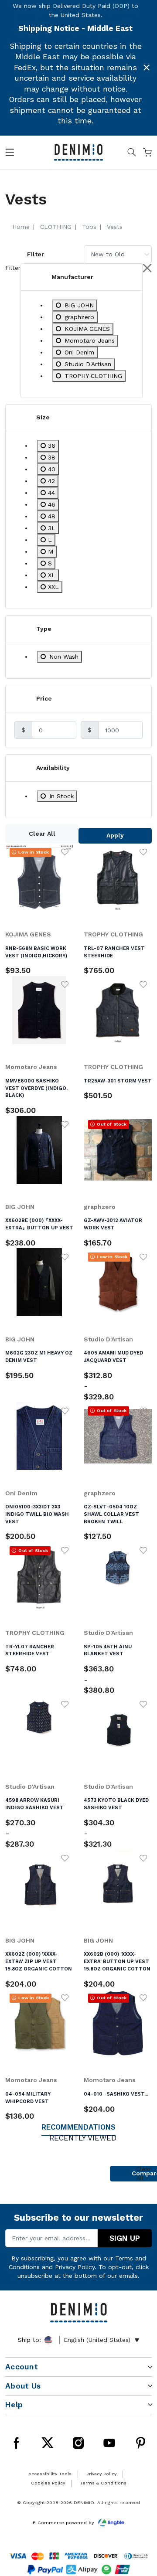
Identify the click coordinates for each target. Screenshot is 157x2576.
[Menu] (10, 154)
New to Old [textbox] (108, 254)
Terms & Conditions (103, 2483)
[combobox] (118, 254)
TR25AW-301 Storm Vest (118, 1081)
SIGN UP (125, 2238)
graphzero (100, 1207)
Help (14, 2405)
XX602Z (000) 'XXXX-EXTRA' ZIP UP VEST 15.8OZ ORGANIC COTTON (39, 1961)
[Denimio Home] (78, 152)
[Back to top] (139, 2529)
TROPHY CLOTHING (113, 934)
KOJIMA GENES (28, 934)
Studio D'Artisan (108, 1339)
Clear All (42, 834)
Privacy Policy (75, 2267)
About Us (23, 2386)
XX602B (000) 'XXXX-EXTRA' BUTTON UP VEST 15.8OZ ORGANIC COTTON (117, 1961)
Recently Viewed (83, 2138)
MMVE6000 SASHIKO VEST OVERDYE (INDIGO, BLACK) (36, 1088)
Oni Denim (21, 1493)
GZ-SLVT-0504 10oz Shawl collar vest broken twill (111, 1514)
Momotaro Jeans (31, 1067)
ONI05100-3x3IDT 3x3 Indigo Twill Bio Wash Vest (37, 1514)
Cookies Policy (48, 2483)
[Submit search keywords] (132, 154)
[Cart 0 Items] (147, 154)
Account (22, 2367)
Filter (36, 254)
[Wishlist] (65, 852)
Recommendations (78, 2127)
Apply (115, 835)
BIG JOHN (20, 1207)
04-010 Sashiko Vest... (116, 2094)
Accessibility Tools (50, 2474)
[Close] (147, 68)
